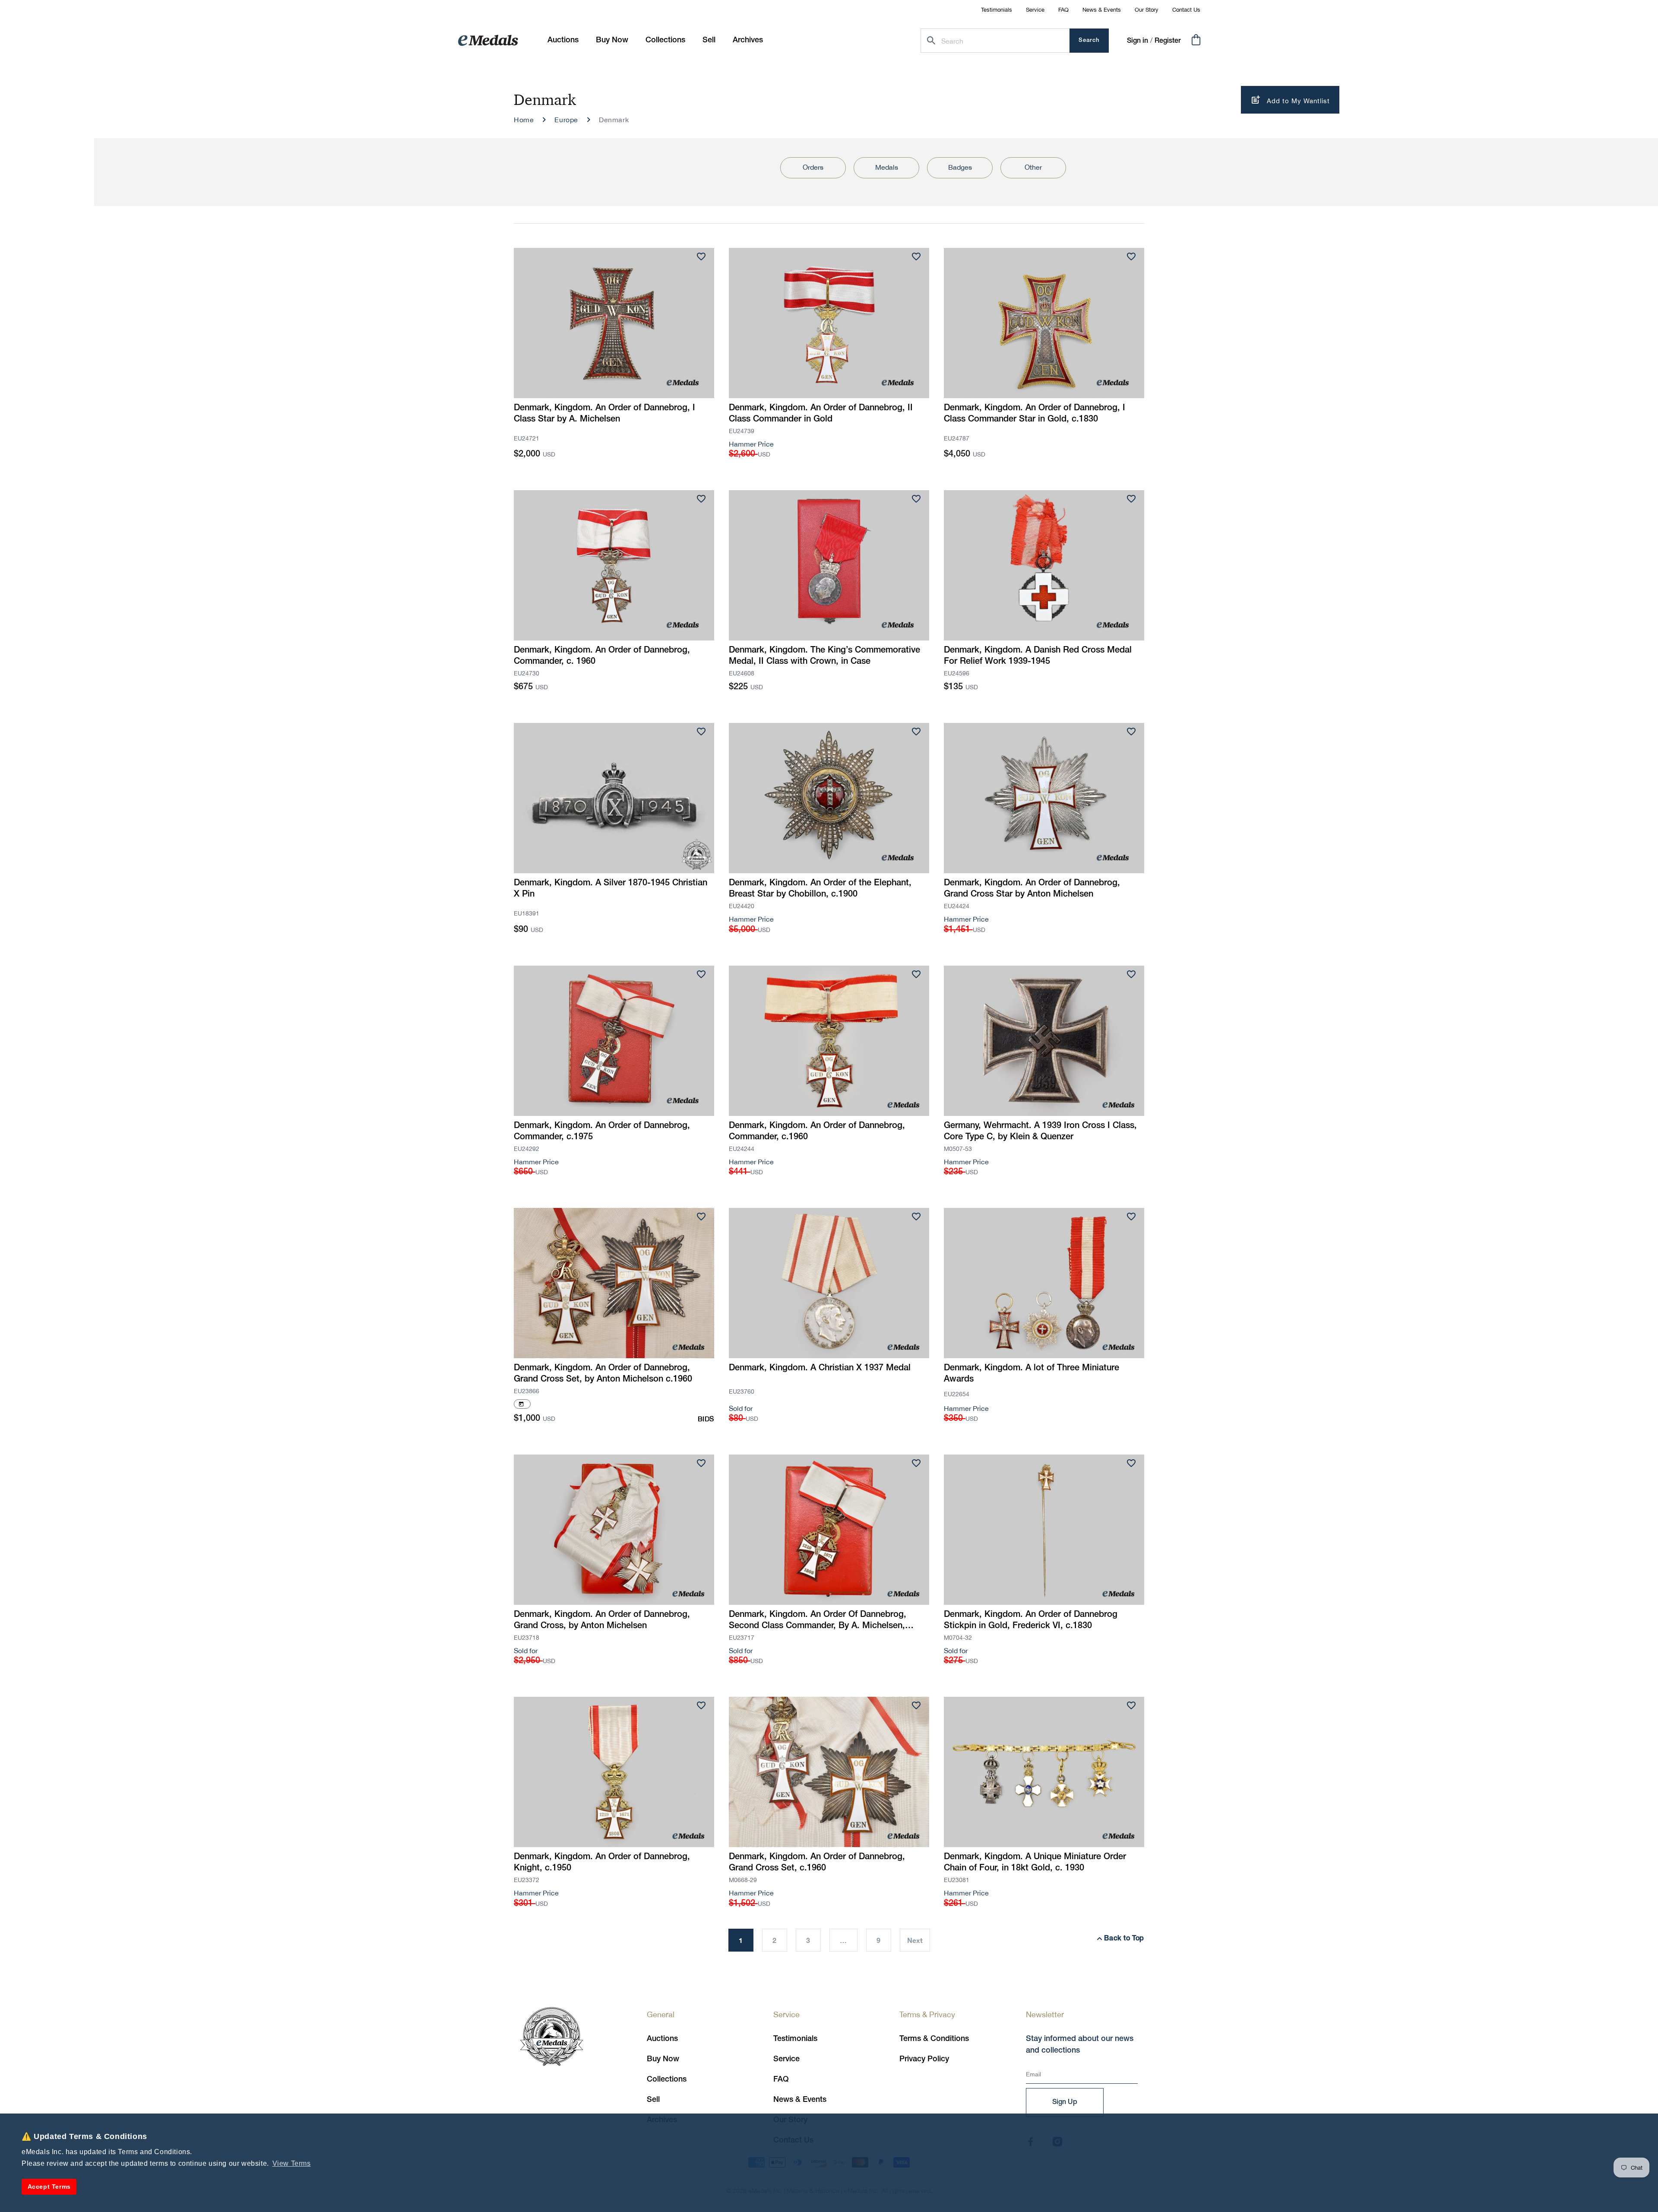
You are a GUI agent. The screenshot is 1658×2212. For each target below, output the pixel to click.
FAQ (1063, 10)
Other (1033, 167)
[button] (612, 40)
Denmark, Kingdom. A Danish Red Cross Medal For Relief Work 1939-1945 (1038, 656)
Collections (667, 2079)
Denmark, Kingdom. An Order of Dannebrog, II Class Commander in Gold (821, 414)
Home (524, 120)
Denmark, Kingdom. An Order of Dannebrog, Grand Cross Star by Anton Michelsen (1032, 889)
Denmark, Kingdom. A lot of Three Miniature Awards (1032, 1374)
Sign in (1138, 41)
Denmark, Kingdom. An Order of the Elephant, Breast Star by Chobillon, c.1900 (820, 889)
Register (1168, 41)
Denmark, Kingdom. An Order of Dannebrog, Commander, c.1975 (602, 1131)
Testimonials (997, 10)
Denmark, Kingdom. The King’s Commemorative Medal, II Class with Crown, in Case (824, 656)
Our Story (1147, 10)
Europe (566, 120)
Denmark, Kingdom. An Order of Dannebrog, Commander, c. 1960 (602, 656)
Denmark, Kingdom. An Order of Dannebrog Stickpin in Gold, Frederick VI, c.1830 (1031, 1620)
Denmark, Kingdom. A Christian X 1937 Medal (820, 1368)
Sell (653, 2100)
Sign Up (1065, 2102)
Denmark (614, 120)
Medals (887, 167)
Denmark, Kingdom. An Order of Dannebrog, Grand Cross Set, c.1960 (817, 1863)
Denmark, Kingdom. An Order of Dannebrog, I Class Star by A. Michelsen (604, 414)
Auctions (662, 2039)
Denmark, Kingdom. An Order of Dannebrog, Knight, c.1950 (602, 1863)
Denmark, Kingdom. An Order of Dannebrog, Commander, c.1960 (817, 1131)
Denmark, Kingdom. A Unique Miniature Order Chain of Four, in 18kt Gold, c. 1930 (1035, 1863)
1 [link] (741, 1940)
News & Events (1102, 10)
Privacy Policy (924, 2059)
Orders (813, 167)
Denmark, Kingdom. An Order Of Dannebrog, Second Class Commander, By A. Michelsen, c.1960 (818, 1621)
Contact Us (1186, 10)
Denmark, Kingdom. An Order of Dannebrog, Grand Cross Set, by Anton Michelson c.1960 (603, 1374)
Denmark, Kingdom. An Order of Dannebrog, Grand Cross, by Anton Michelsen (602, 1620)
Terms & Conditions (934, 2039)
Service (1035, 10)
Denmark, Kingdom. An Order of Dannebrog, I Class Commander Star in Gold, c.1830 (1035, 414)
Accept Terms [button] (49, 2187)
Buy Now (663, 2059)
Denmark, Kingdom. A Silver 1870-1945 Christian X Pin (611, 889)
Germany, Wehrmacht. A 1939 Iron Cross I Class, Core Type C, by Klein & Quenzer (1040, 1131)
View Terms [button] (292, 2163)
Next (915, 1940)
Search (1089, 40)
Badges (960, 167)
